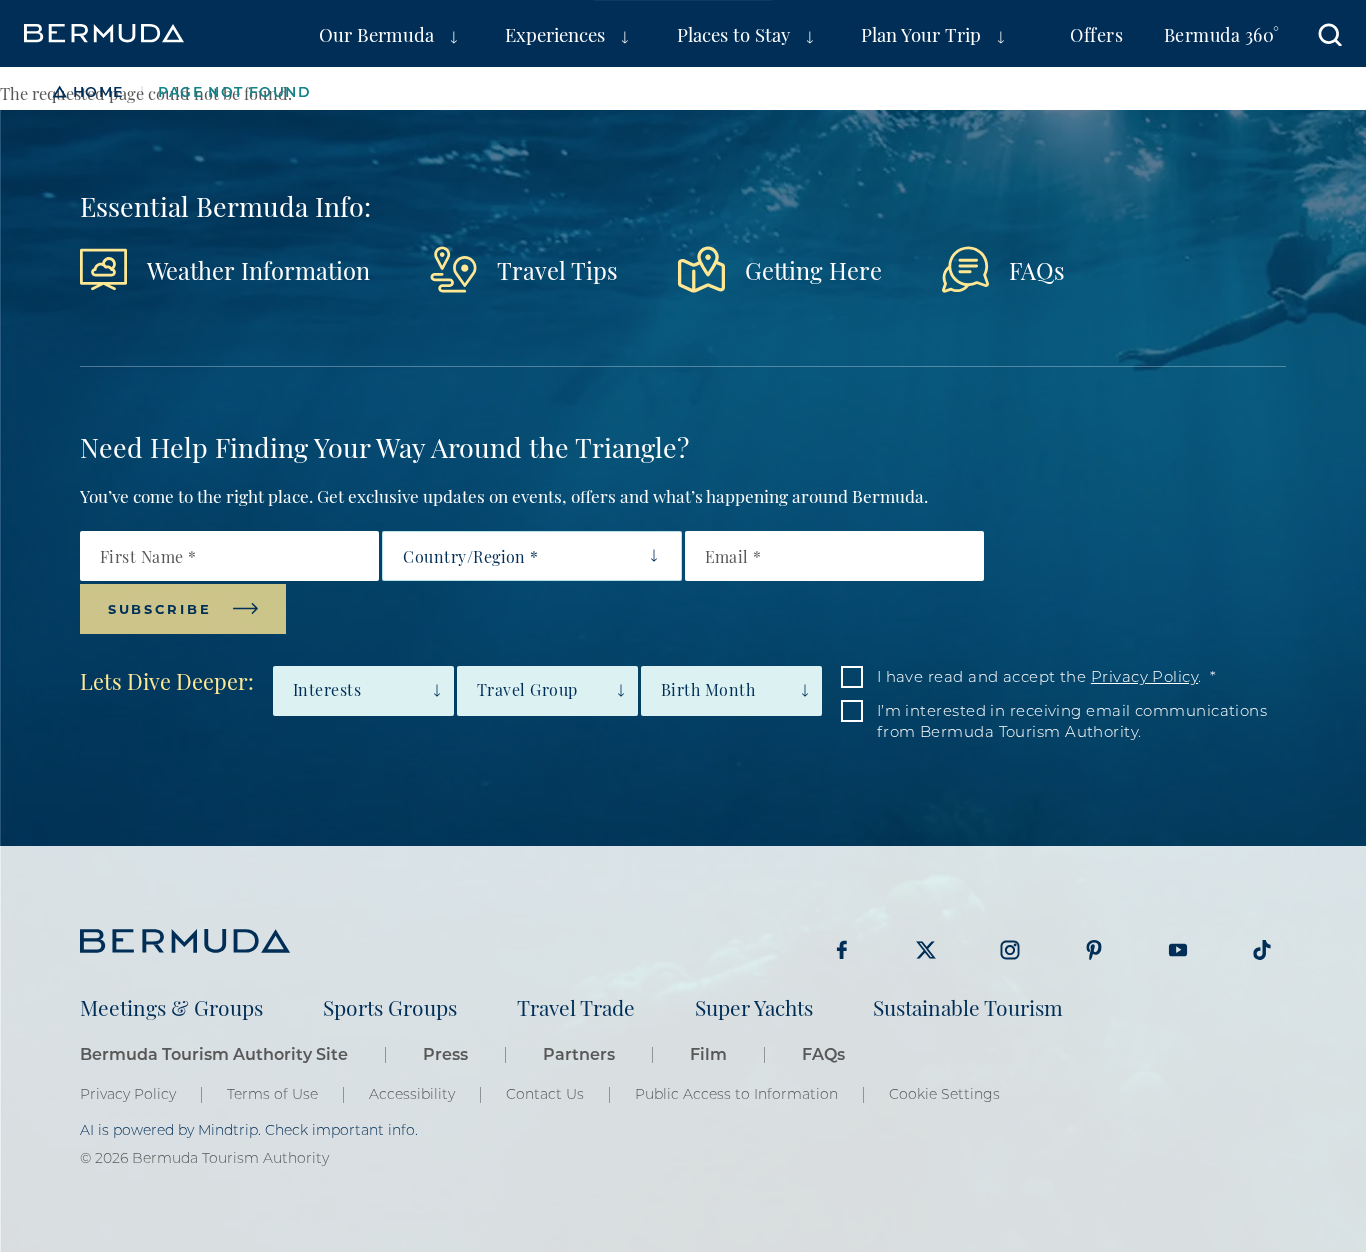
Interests (327, 689)
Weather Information (258, 269)
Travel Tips (557, 269)
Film (708, 1053)
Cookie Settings (944, 1094)
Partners (579, 1053)
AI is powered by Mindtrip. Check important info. (249, 1130)
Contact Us (545, 1094)
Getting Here (813, 269)
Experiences (555, 33)
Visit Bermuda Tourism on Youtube (1178, 950)
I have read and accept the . (1039, 676)
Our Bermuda (376, 33)
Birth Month (708, 689)
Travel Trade (576, 1006)
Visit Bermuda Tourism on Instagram (1010, 950)
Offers (1096, 33)
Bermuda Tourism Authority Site (214, 1053)
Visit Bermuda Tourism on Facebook (842, 950)
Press (445, 1053)
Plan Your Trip (921, 33)
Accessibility (412, 1094)
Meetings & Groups (171, 1006)
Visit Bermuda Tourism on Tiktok (1262, 950)
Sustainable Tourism (968, 1006)
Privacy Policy (1144, 676)
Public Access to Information (736, 1094)
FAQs (1037, 269)
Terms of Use (272, 1094)
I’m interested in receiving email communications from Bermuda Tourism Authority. (1072, 720)
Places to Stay (733, 33)
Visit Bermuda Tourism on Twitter (926, 950)
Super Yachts (754, 1006)
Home (98, 91)
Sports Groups (390, 1006)
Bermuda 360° (1222, 33)
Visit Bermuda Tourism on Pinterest (1094, 950)
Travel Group (527, 689)
